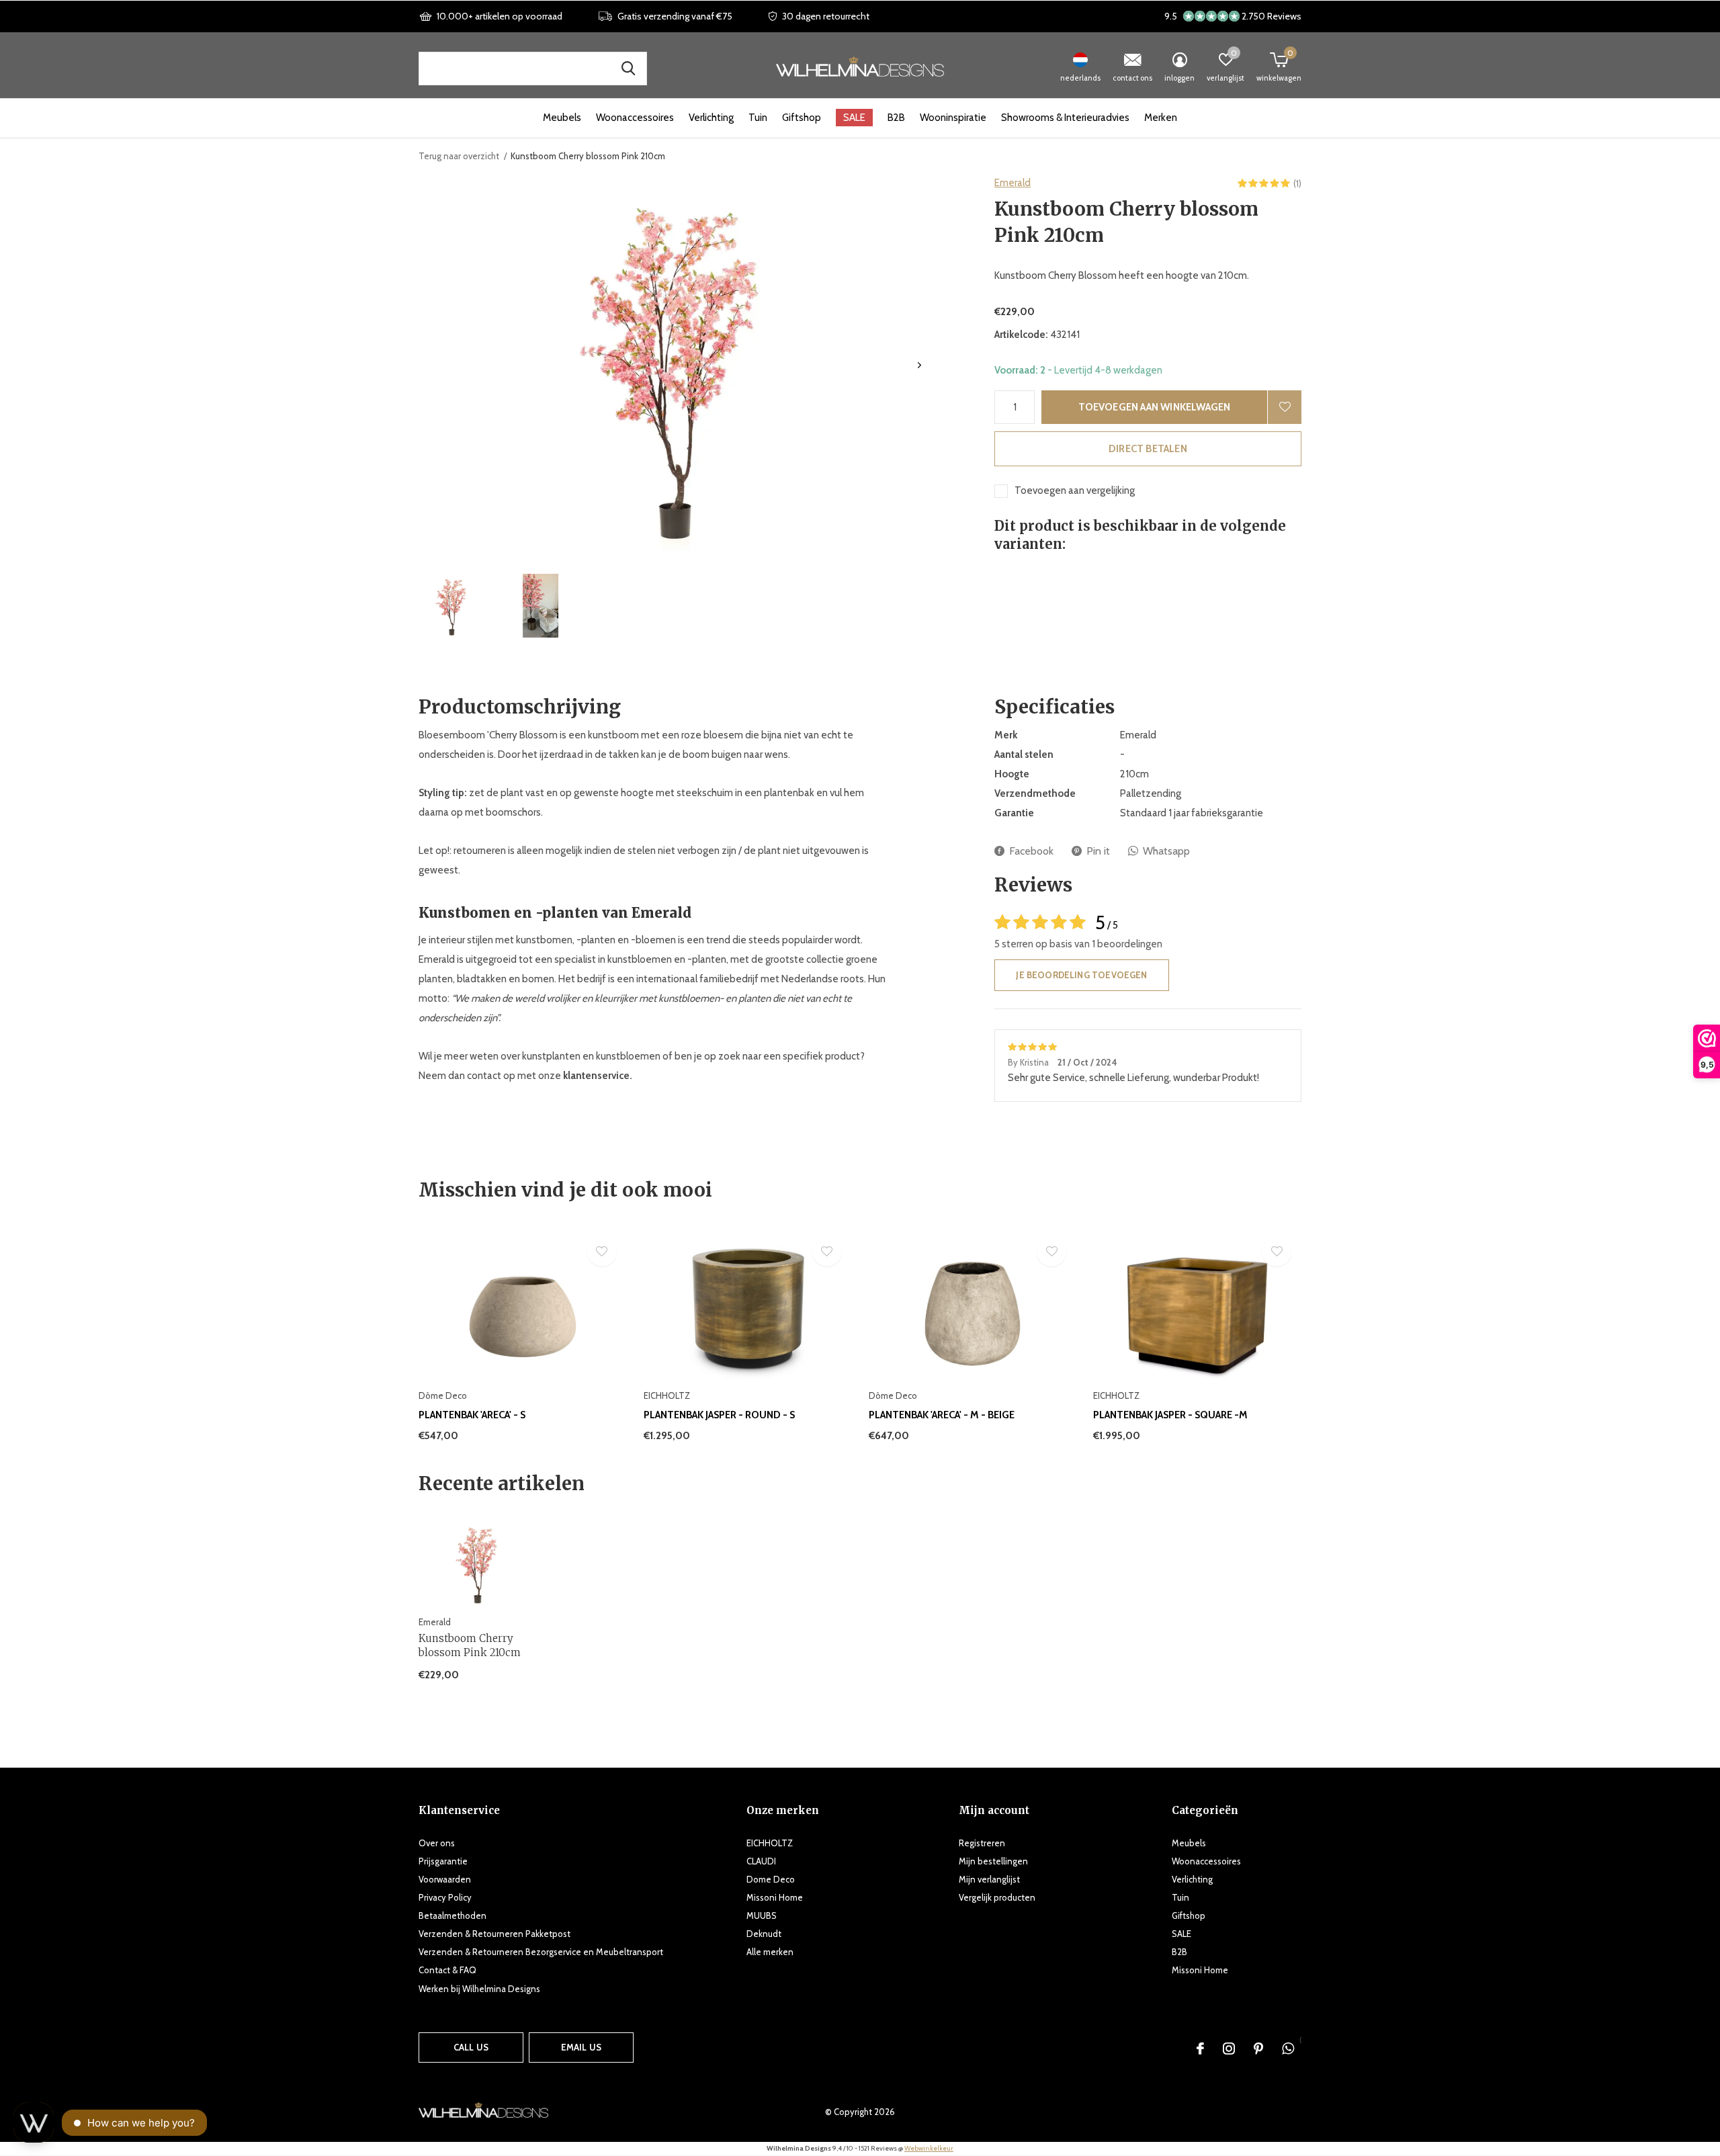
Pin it (1098, 851)
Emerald (1013, 183)
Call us (471, 2047)
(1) (1297, 183)
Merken (1161, 118)
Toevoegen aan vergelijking (1075, 490)
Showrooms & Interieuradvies (1065, 118)
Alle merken (770, 1952)
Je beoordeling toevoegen (1081, 975)
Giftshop (802, 118)
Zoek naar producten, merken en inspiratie (628, 69)
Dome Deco (771, 1879)
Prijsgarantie (443, 1861)
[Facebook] (1200, 2049)
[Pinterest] (1258, 2049)
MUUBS (762, 1915)
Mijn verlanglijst (989, 1879)
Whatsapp (1166, 851)
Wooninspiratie (953, 118)
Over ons (437, 1843)
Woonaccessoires (635, 118)
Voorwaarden (445, 1879)
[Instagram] (1229, 2049)
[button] (451, 606)
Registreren (982, 1843)
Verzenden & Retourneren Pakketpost (494, 1934)
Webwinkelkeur (929, 2148)
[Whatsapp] (1288, 2049)
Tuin (758, 118)
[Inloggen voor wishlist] (1285, 407)
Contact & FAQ (447, 1970)
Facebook (1031, 851)
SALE (854, 118)
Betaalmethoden (453, 1915)
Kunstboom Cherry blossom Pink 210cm (470, 1645)
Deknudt (764, 1934)
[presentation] (919, 365)
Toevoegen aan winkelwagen (1155, 407)
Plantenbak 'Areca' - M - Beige (942, 1415)
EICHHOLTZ (770, 1843)
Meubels (562, 118)
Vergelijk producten (997, 1897)
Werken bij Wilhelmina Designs (479, 1989)
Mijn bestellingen (993, 1861)
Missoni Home (775, 1897)
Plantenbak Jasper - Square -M (1170, 1415)
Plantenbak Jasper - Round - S (719, 1415)
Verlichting (711, 118)
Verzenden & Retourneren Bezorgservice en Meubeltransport (541, 1952)
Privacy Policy (445, 1897)
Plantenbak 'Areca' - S (472, 1415)
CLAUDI (761, 1861)
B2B (896, 118)
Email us (581, 2047)
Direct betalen (1148, 449)
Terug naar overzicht (459, 156)
